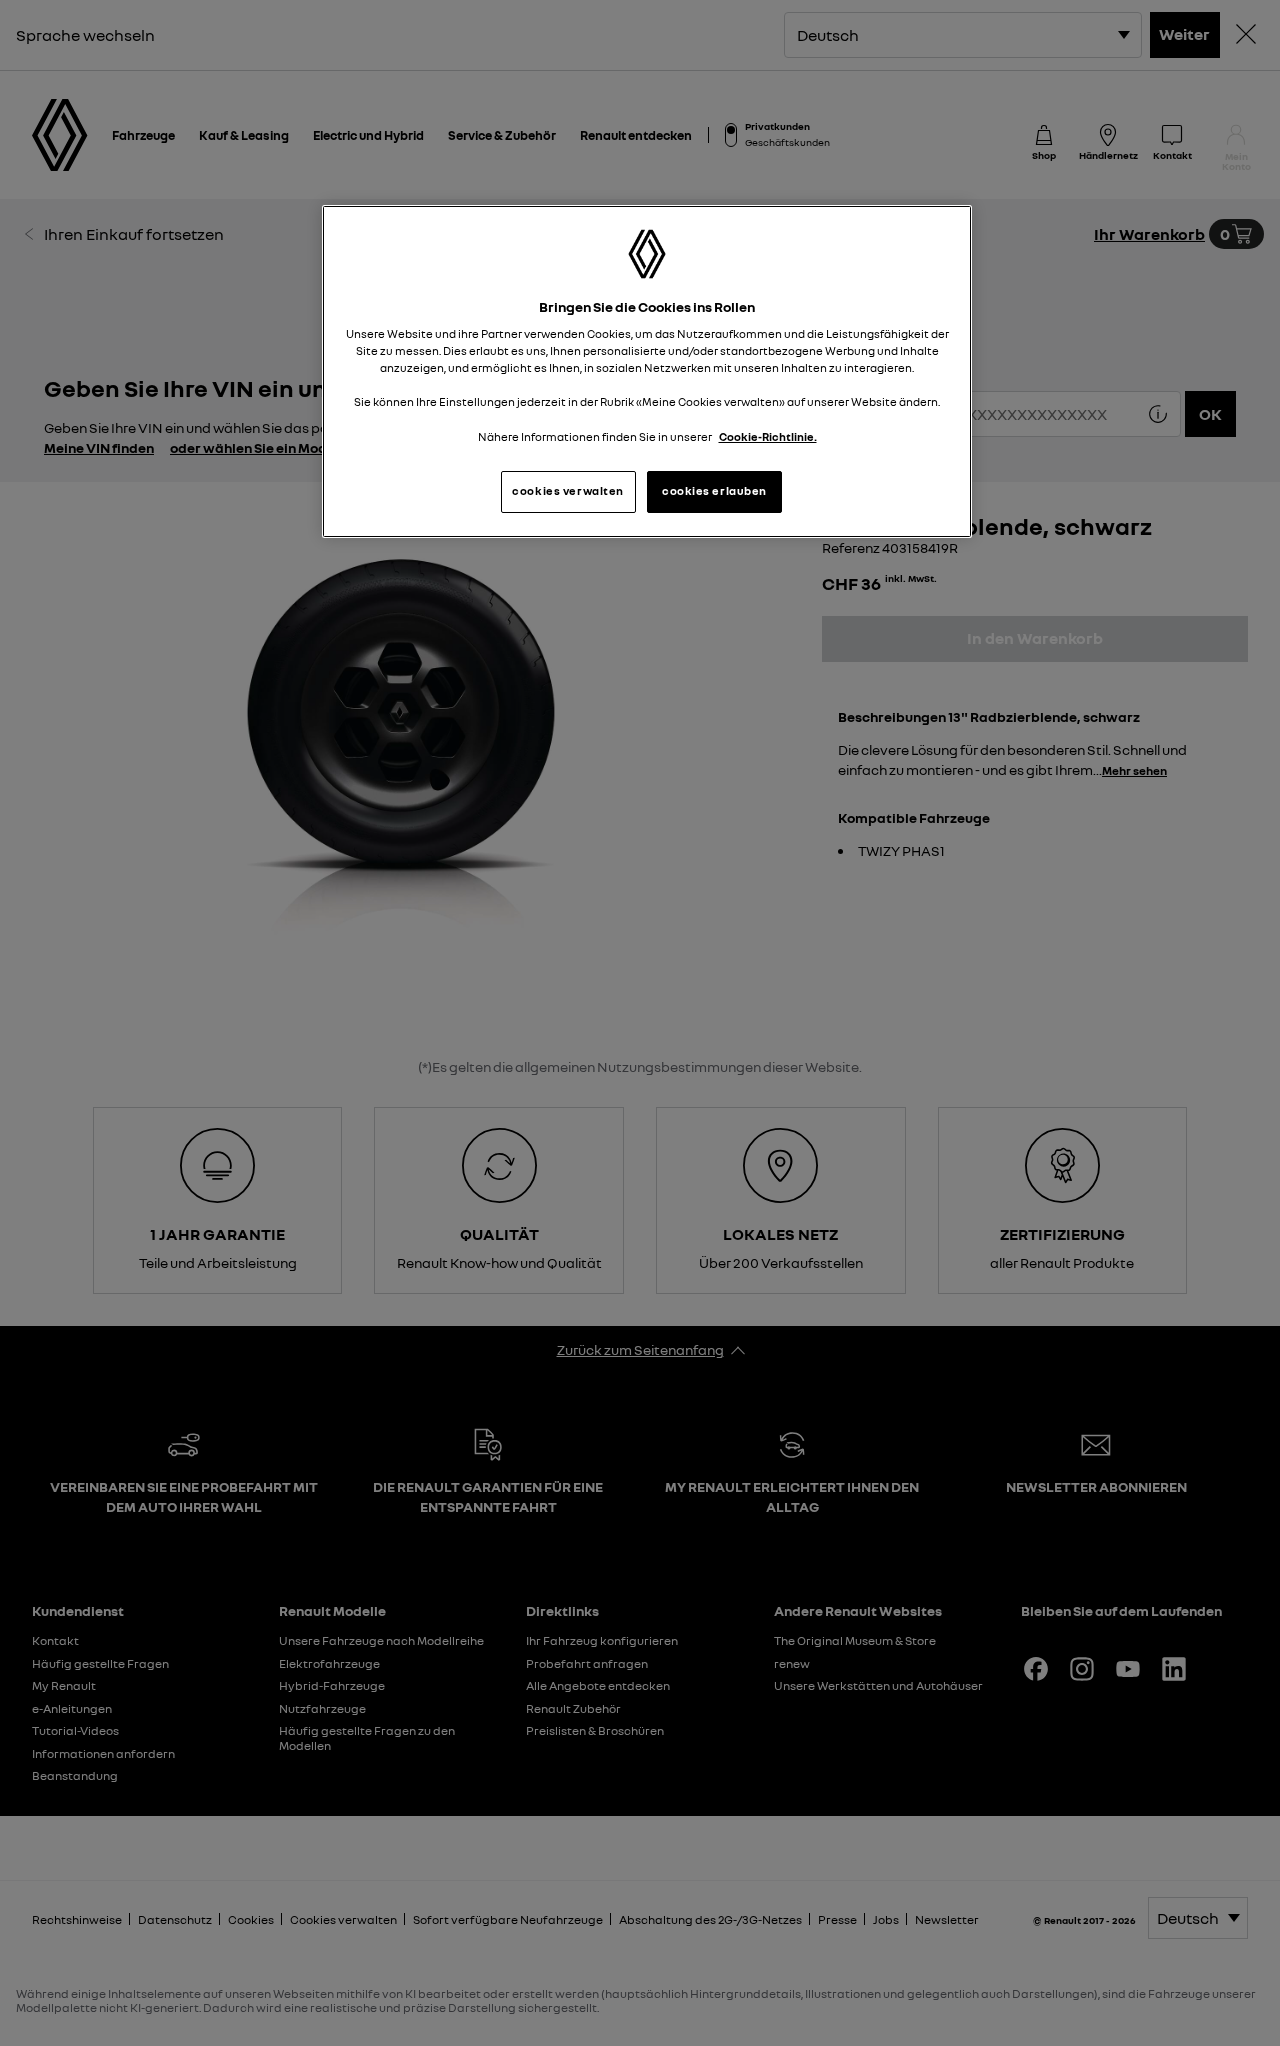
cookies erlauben (714, 491)
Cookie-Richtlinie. (768, 437)
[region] (647, 371)
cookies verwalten (568, 491)
